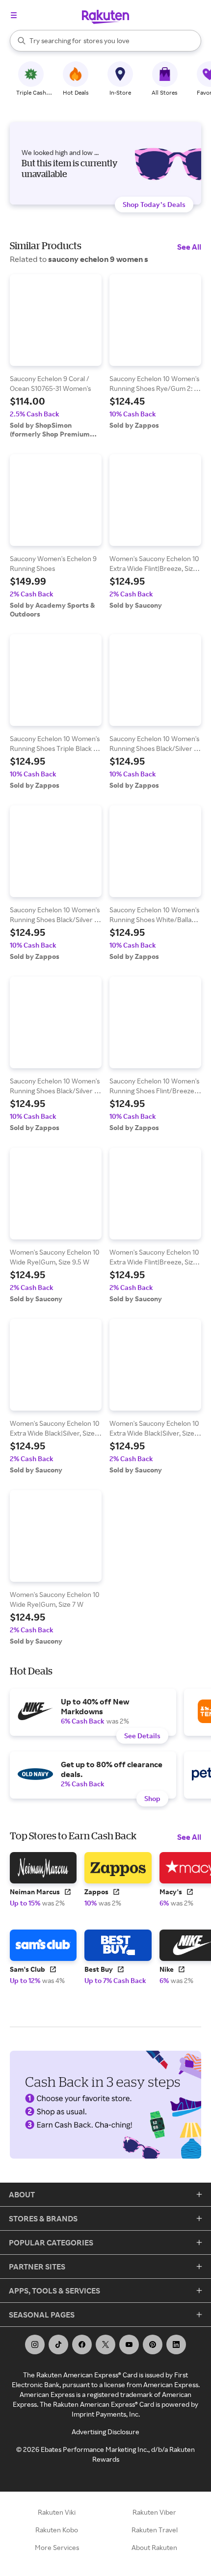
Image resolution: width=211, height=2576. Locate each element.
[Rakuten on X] (105, 2344)
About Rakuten (154, 2547)
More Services (57, 2547)
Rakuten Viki (57, 2512)
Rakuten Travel (155, 2530)
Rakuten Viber (154, 2512)
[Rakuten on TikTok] (58, 2344)
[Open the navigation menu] (14, 15)
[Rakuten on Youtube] (129, 2344)
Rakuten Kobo (57, 2530)
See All (189, 247)
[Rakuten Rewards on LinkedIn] (176, 2344)
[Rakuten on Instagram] (35, 2344)
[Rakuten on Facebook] (82, 2344)
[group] (56, 356)
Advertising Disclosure (105, 2432)
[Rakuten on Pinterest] (153, 2344)
